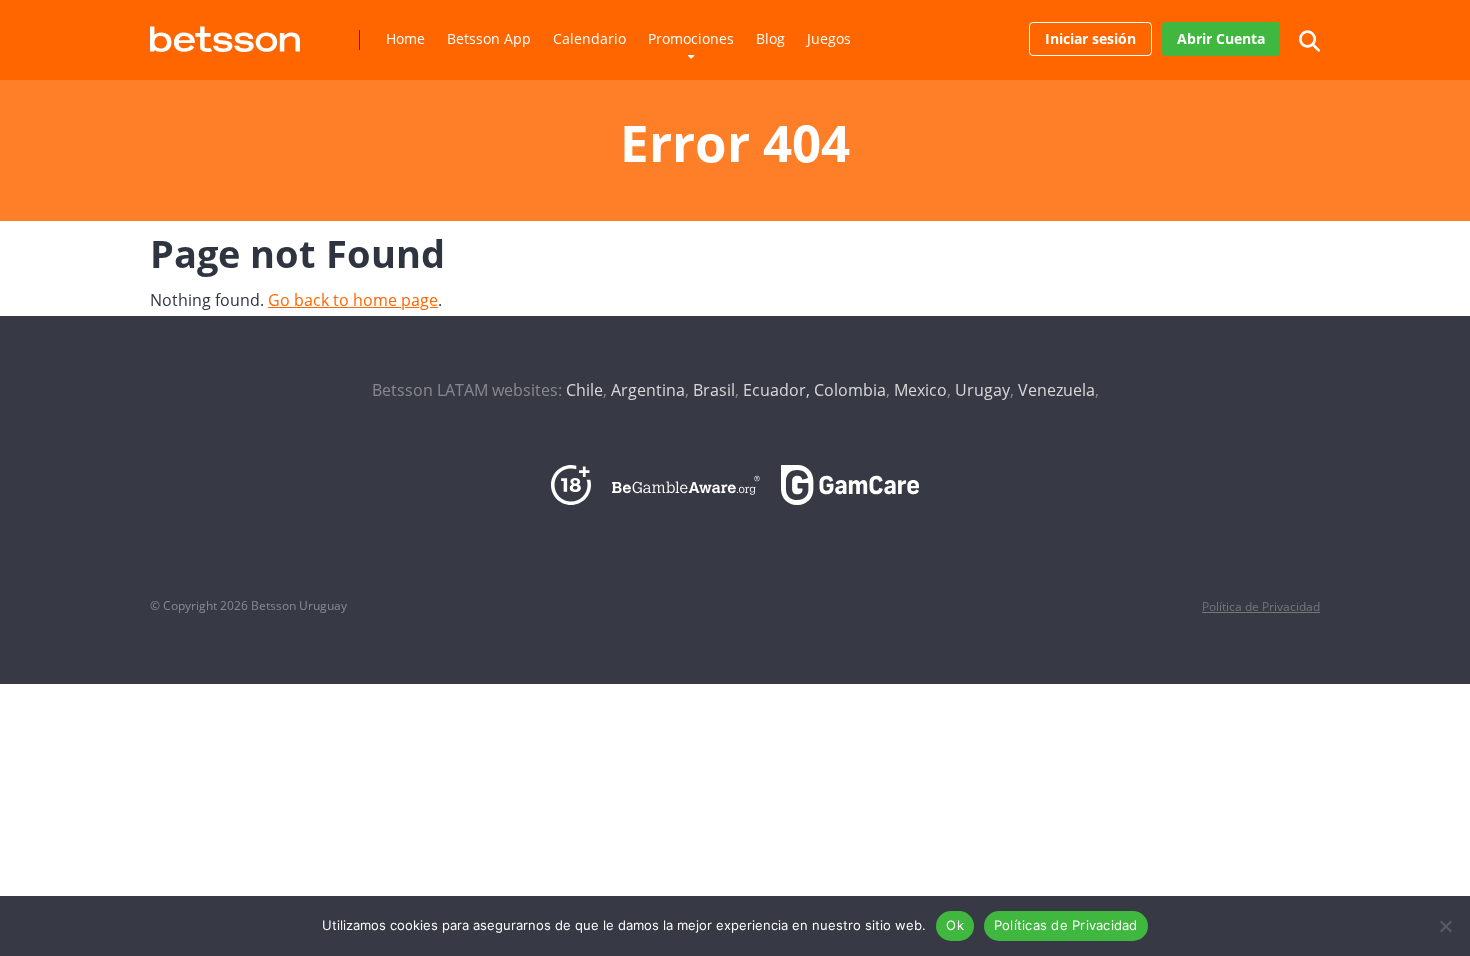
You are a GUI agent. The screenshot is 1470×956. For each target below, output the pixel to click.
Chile (584, 390)
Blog (770, 38)
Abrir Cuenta (1221, 38)
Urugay (982, 390)
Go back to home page (353, 300)
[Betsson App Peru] (225, 31)
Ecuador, (776, 390)
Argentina (648, 390)
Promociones (691, 38)
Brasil (714, 390)
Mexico (920, 390)
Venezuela (1056, 390)
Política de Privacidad (1261, 606)
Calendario (589, 38)
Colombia (850, 390)
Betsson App (489, 38)
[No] (1445, 926)
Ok (955, 925)
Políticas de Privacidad (1066, 925)
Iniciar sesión (1090, 38)
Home (405, 38)
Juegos (829, 38)
